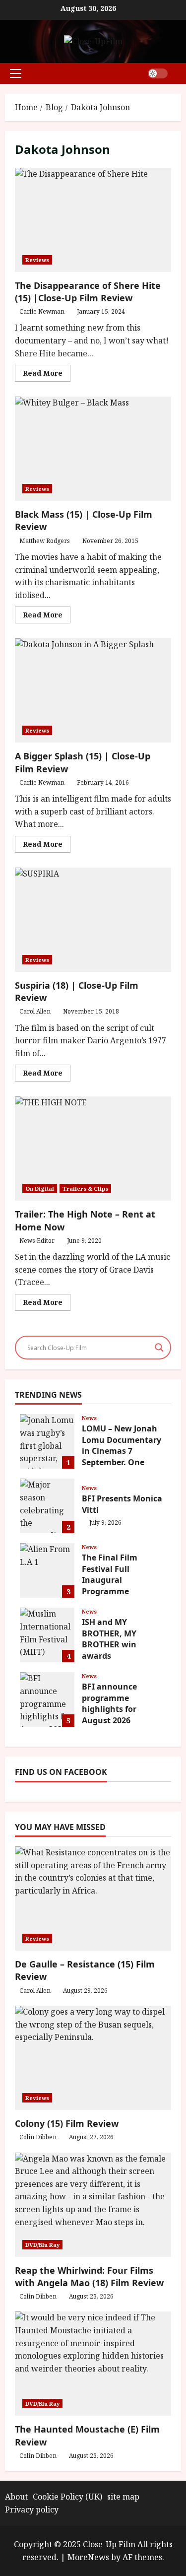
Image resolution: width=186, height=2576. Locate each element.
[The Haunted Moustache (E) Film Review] (93, 2364)
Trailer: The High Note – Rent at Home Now (93, 1149)
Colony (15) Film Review (67, 2123)
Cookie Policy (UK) (67, 2497)
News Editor (37, 1241)
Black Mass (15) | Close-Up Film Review (93, 449)
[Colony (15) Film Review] (93, 2058)
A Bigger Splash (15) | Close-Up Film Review (93, 690)
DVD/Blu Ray (42, 2245)
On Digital (40, 1188)
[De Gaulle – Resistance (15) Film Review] (93, 1898)
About (16, 2497)
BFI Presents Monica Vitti (47, 1506)
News (89, 1418)
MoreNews (88, 2557)
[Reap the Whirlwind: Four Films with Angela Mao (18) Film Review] (93, 2205)
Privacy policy (32, 2509)
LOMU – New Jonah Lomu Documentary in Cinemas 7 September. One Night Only (47, 1441)
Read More (47, 375)
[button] (16, 73)
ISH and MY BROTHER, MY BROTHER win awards (47, 1635)
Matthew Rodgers (45, 541)
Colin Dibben (38, 2137)
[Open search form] (178, 73)
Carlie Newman (42, 311)
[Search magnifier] (159, 1348)
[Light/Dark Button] (158, 73)
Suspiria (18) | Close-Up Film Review (93, 920)
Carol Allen (35, 1011)
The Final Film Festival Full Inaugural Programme (47, 1570)
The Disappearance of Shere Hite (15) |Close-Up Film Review (93, 220)
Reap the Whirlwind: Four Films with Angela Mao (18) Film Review (89, 2276)
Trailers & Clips (85, 1188)
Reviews (37, 260)
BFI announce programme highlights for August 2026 (47, 1699)
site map (123, 2497)
